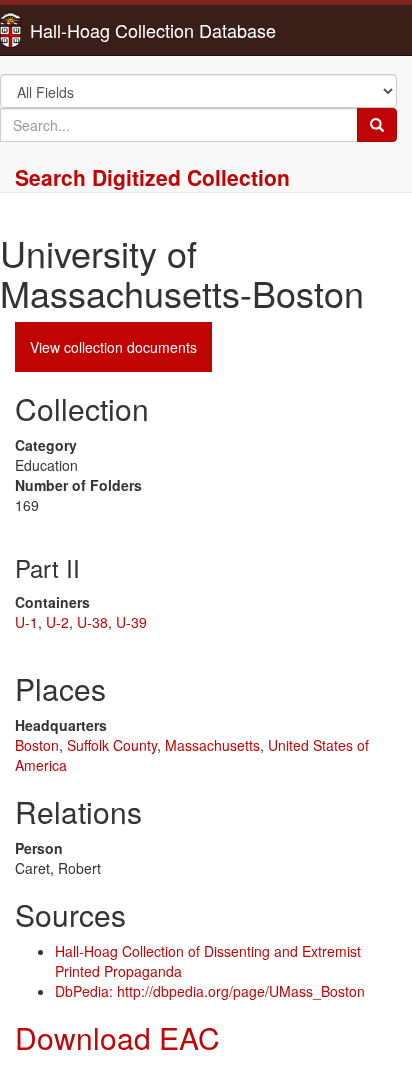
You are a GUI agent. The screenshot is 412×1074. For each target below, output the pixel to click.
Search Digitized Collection (152, 177)
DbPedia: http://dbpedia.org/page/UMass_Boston (210, 991)
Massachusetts (212, 745)
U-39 (131, 622)
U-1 (26, 622)
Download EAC (117, 1037)
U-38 (92, 622)
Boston (37, 745)
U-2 (57, 622)
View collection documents (113, 347)
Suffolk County (112, 745)
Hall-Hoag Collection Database (90, 30)
